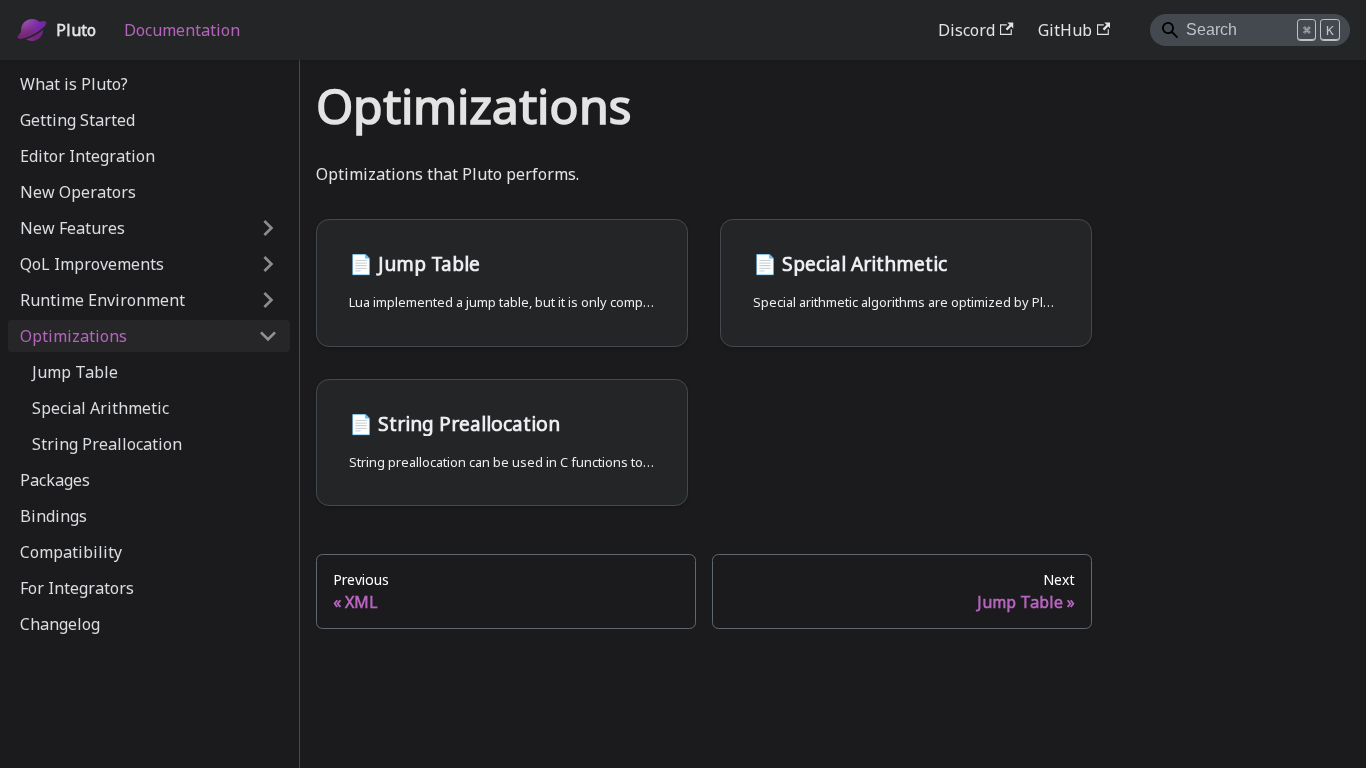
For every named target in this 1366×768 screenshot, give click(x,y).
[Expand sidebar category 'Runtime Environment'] (268, 300)
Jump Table (75, 372)
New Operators (78, 192)
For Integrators (77, 588)
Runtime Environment (102, 300)
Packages (55, 480)
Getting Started (77, 120)
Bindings (53, 516)
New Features (72, 228)
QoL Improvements (92, 264)
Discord (966, 30)
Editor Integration (87, 156)
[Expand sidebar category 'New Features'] (268, 228)
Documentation (182, 30)
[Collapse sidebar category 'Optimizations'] (268, 336)
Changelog (60, 624)
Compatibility (71, 552)
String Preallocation (107, 444)
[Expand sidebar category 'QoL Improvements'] (268, 264)
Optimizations (73, 336)
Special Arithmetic (100, 408)
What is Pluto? (74, 84)
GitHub (1065, 30)
